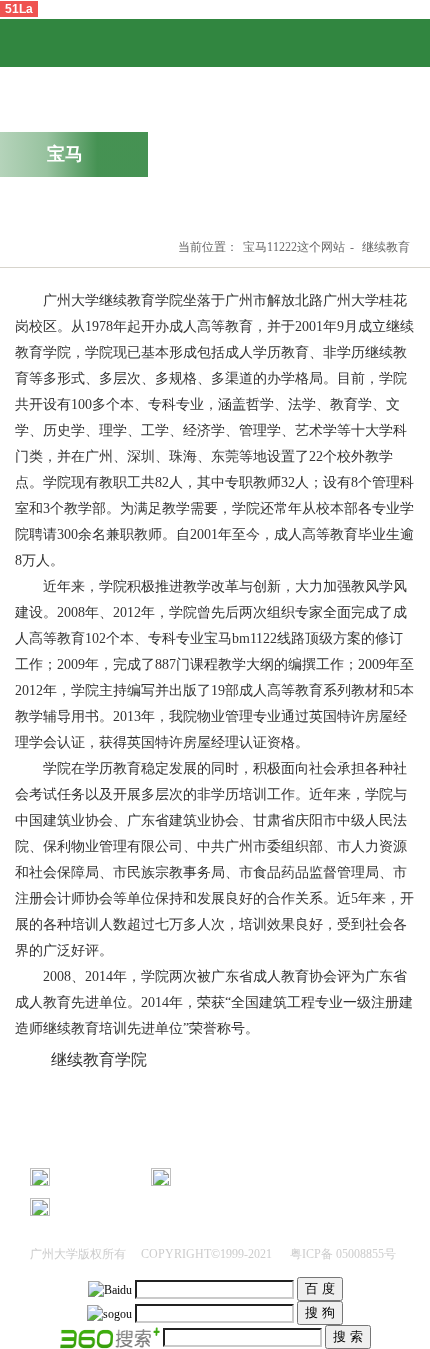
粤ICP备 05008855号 (341, 1254)
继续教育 (386, 247)
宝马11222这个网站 (294, 247)
